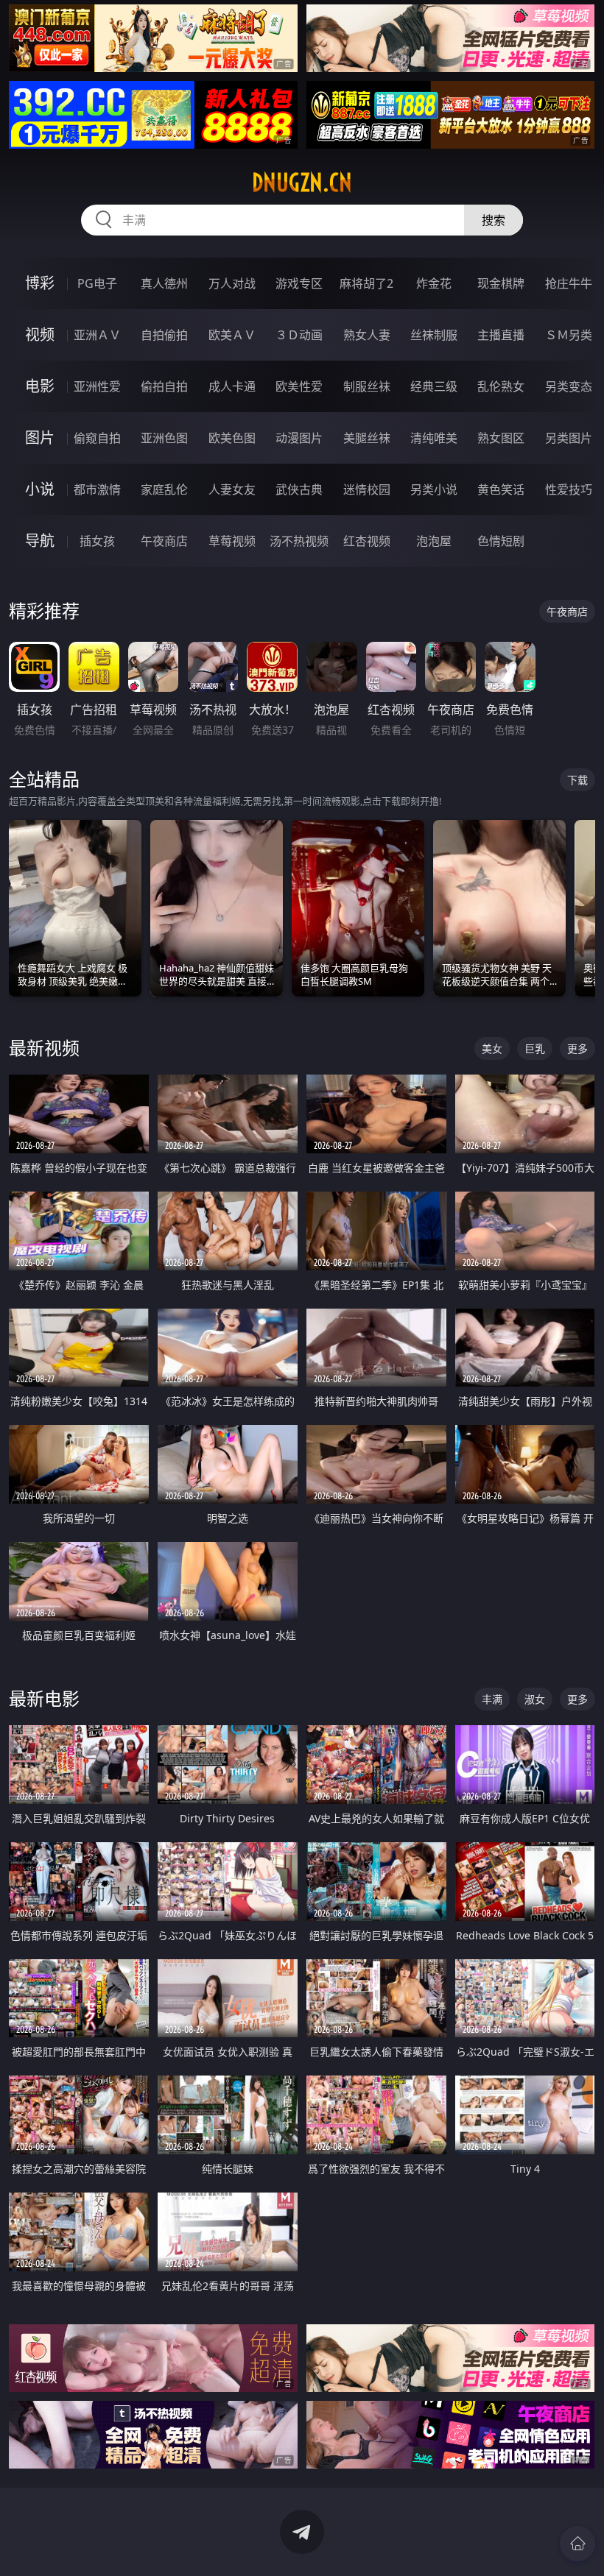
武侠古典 (299, 489)
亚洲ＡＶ (97, 335)
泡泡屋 (434, 541)
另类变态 (569, 386)
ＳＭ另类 (569, 335)
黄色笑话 (501, 489)
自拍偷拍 (164, 335)
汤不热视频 (299, 541)
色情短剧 (501, 541)
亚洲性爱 (97, 386)
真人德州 (164, 283)
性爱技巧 (569, 489)
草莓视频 (232, 541)
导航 (40, 541)
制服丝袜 (367, 386)
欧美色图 (232, 438)
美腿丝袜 (367, 438)
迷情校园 (367, 489)
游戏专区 (299, 283)
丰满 (492, 1699)
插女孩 (97, 541)
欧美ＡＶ (232, 335)
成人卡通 (232, 386)
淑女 (535, 1699)
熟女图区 (501, 438)
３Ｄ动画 (299, 335)
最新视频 (44, 1048)
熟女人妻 (367, 335)
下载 (577, 780)
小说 (40, 489)
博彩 (40, 283)
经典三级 (434, 386)
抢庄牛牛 (569, 283)
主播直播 (501, 335)
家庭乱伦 (164, 489)
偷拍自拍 (164, 386)
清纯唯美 (434, 438)
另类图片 (569, 438)
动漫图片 (299, 438)
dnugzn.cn (302, 183)
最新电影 (44, 1698)
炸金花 (434, 283)
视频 (40, 335)
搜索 (494, 220)
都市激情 (97, 489)
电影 (40, 386)
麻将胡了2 (366, 283)
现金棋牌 (501, 283)
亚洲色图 (164, 438)
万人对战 (232, 283)
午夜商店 (164, 541)
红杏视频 (367, 541)
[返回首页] (577, 2544)
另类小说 (434, 489)
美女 (492, 1048)
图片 (40, 438)
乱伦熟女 (501, 386)
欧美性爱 (299, 386)
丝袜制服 (434, 335)
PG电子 (97, 283)
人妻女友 (232, 489)
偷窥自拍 (97, 438)
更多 (577, 1048)
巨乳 (535, 1048)
